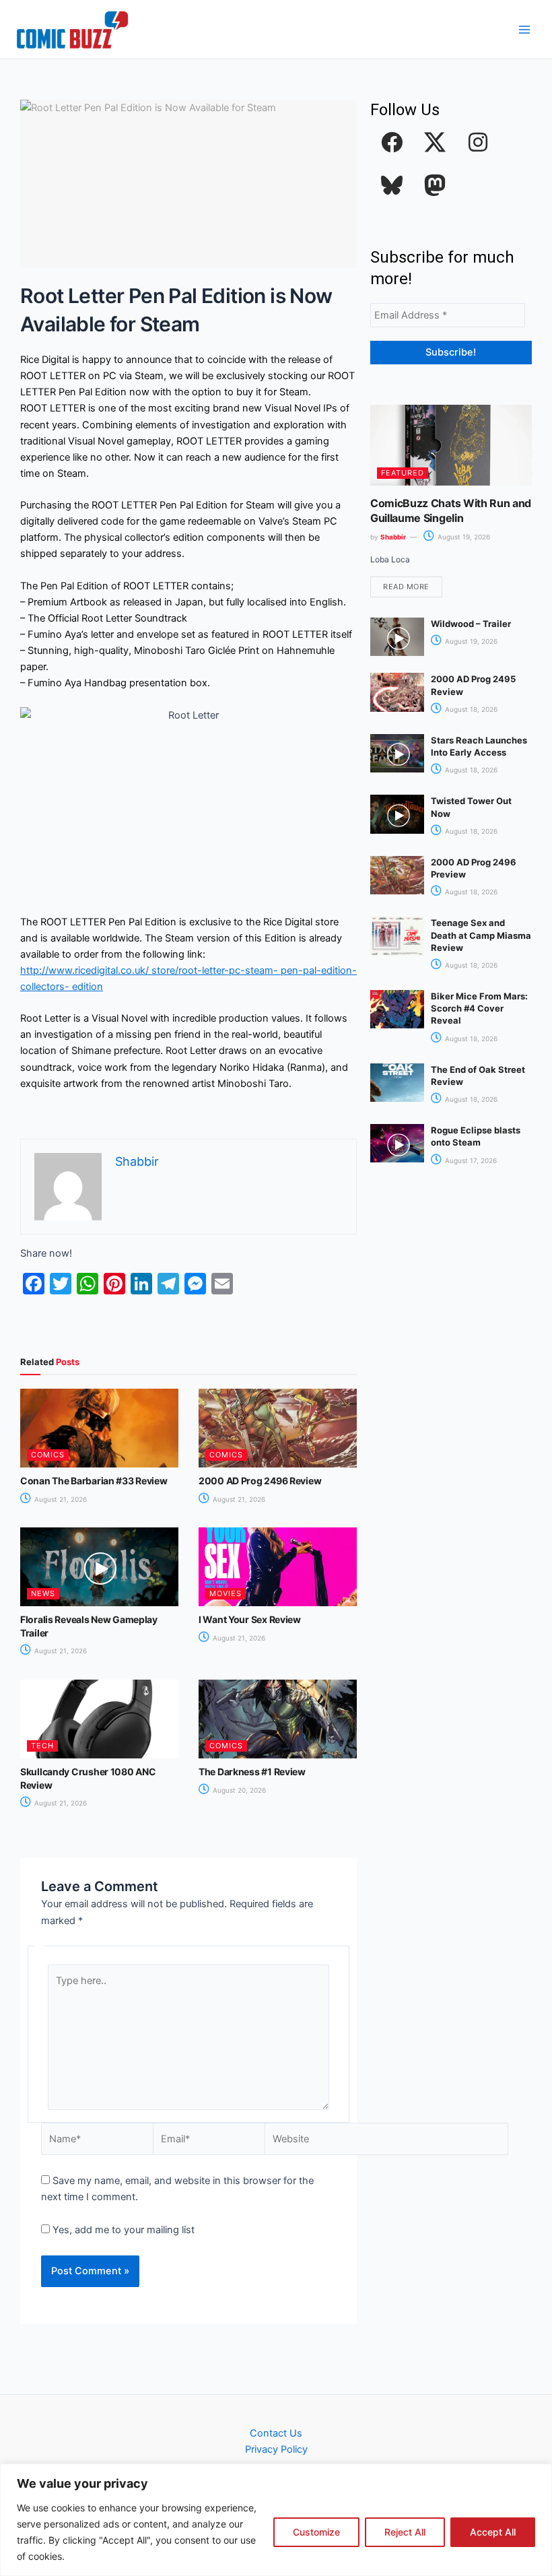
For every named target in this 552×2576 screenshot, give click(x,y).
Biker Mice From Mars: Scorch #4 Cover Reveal (479, 1008)
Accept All (493, 2532)
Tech (42, 1746)
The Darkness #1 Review (252, 1772)
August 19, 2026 (463, 537)
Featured (403, 473)
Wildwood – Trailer (471, 624)
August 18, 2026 (470, 709)
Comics (48, 1455)
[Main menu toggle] (524, 30)
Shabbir (393, 537)
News (43, 1593)
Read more (406, 587)
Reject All (405, 2532)
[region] (276, 2520)
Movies (226, 1593)
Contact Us (276, 2433)
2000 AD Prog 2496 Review (260, 1481)
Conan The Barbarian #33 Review (94, 1481)
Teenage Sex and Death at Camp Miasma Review (481, 935)
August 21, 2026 (60, 1499)
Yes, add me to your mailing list (122, 2230)
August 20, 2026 (238, 1790)
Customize (316, 2532)
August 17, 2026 (470, 1160)
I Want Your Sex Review (250, 1619)
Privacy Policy (276, 2449)
